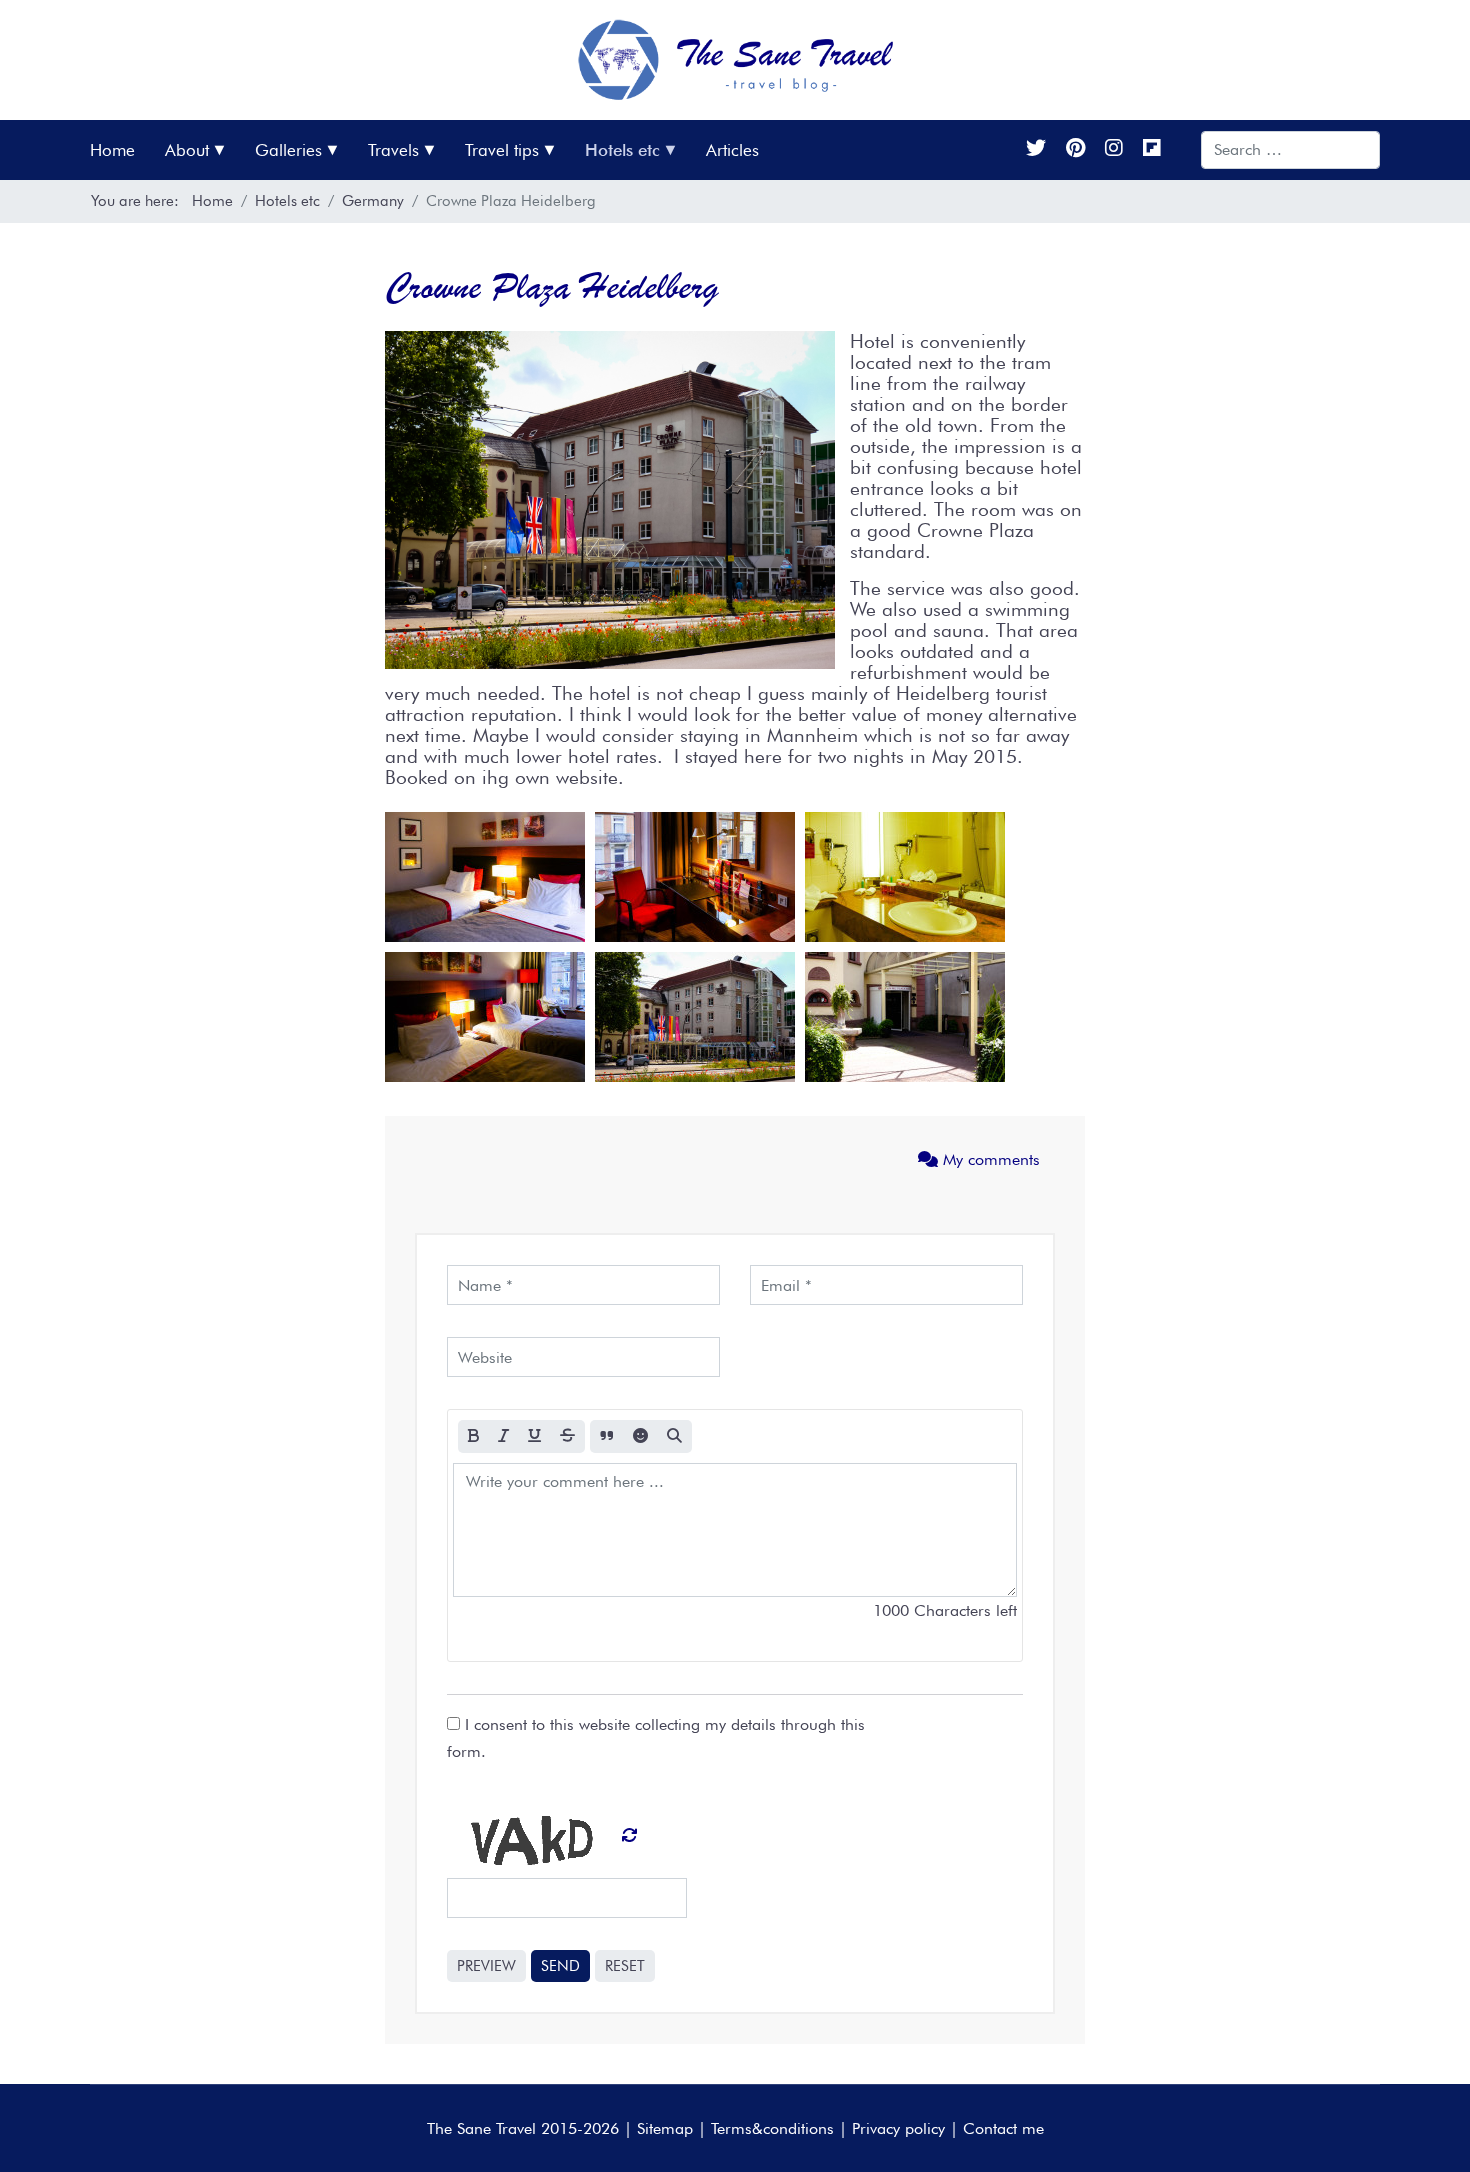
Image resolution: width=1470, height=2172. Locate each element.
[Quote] (607, 1436)
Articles (732, 150)
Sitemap (665, 2128)
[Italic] (503, 1436)
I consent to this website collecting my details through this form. (656, 1738)
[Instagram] (1114, 149)
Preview (486, 1966)
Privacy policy (898, 2128)
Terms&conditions (772, 2128)
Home (112, 150)
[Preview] (674, 1436)
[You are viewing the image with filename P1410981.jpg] (485, 877)
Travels (393, 150)
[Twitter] (1036, 149)
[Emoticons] (640, 1436)
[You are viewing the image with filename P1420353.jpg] (695, 1017)
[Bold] (473, 1436)
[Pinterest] (1075, 149)
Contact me (1003, 2128)
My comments (989, 1159)
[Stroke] (567, 1436)
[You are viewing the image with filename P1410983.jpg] (695, 877)
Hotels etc (622, 150)
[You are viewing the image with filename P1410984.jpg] (905, 877)
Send (560, 1966)
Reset (625, 1966)
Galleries (288, 150)
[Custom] (1152, 149)
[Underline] (534, 1436)
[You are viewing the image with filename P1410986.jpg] (485, 1017)
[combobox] (1290, 150)
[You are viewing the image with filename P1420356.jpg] (905, 1017)
